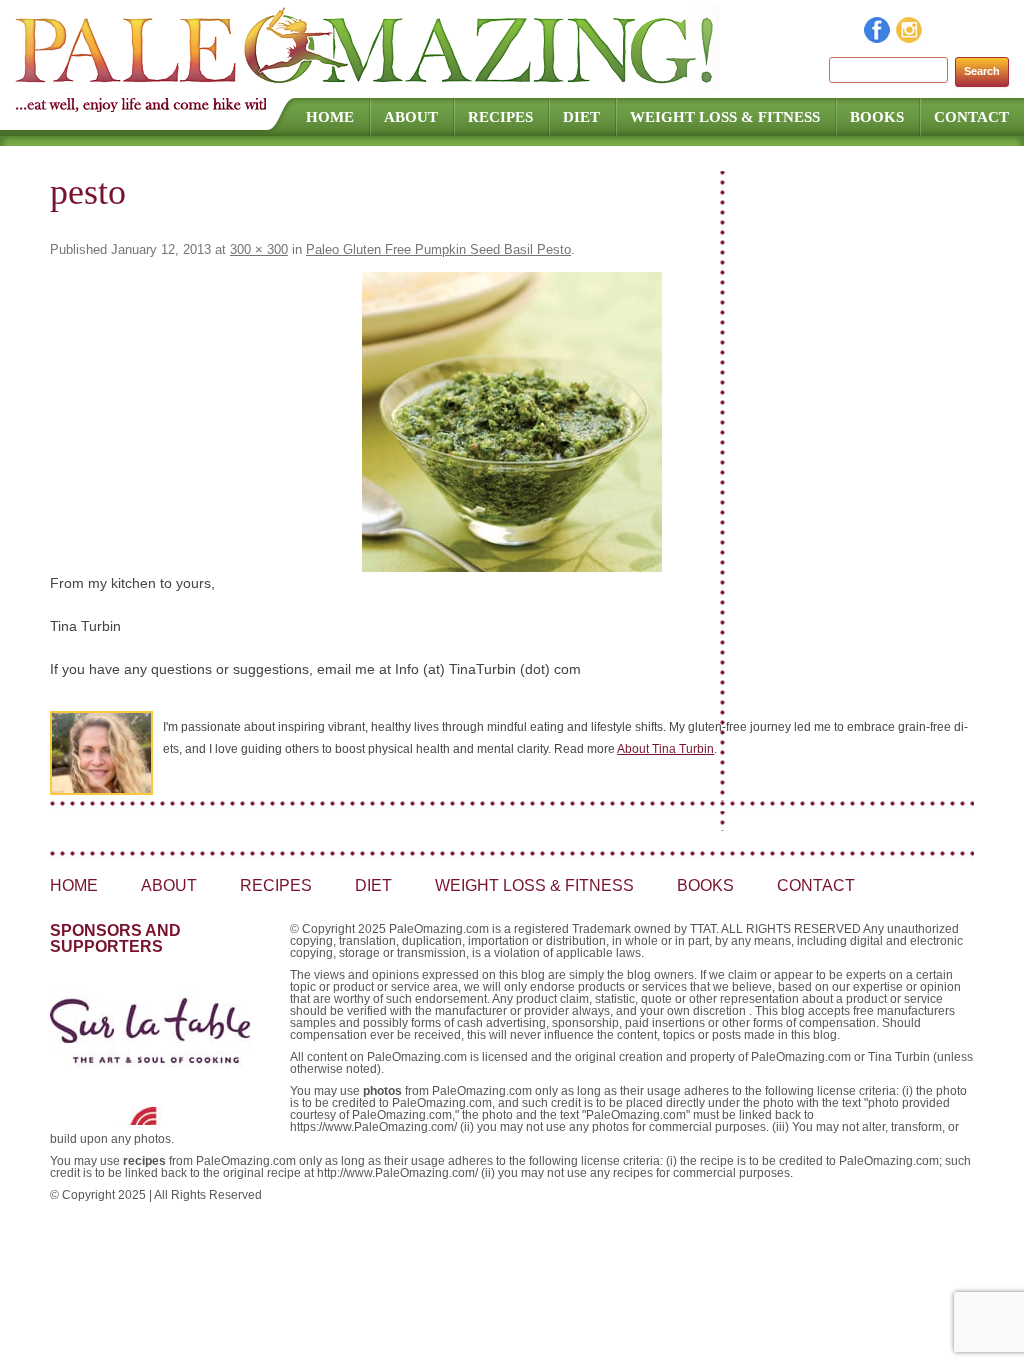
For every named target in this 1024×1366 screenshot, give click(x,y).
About (411, 117)
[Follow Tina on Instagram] (910, 38)
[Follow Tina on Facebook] (878, 38)
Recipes (500, 117)
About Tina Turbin (665, 749)
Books (877, 117)
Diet (581, 117)
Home (330, 117)
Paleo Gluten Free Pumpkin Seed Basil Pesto (438, 249)
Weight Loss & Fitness (725, 117)
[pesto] (512, 422)
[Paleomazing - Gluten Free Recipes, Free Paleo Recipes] (367, 85)
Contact (971, 117)
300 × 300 (259, 249)
